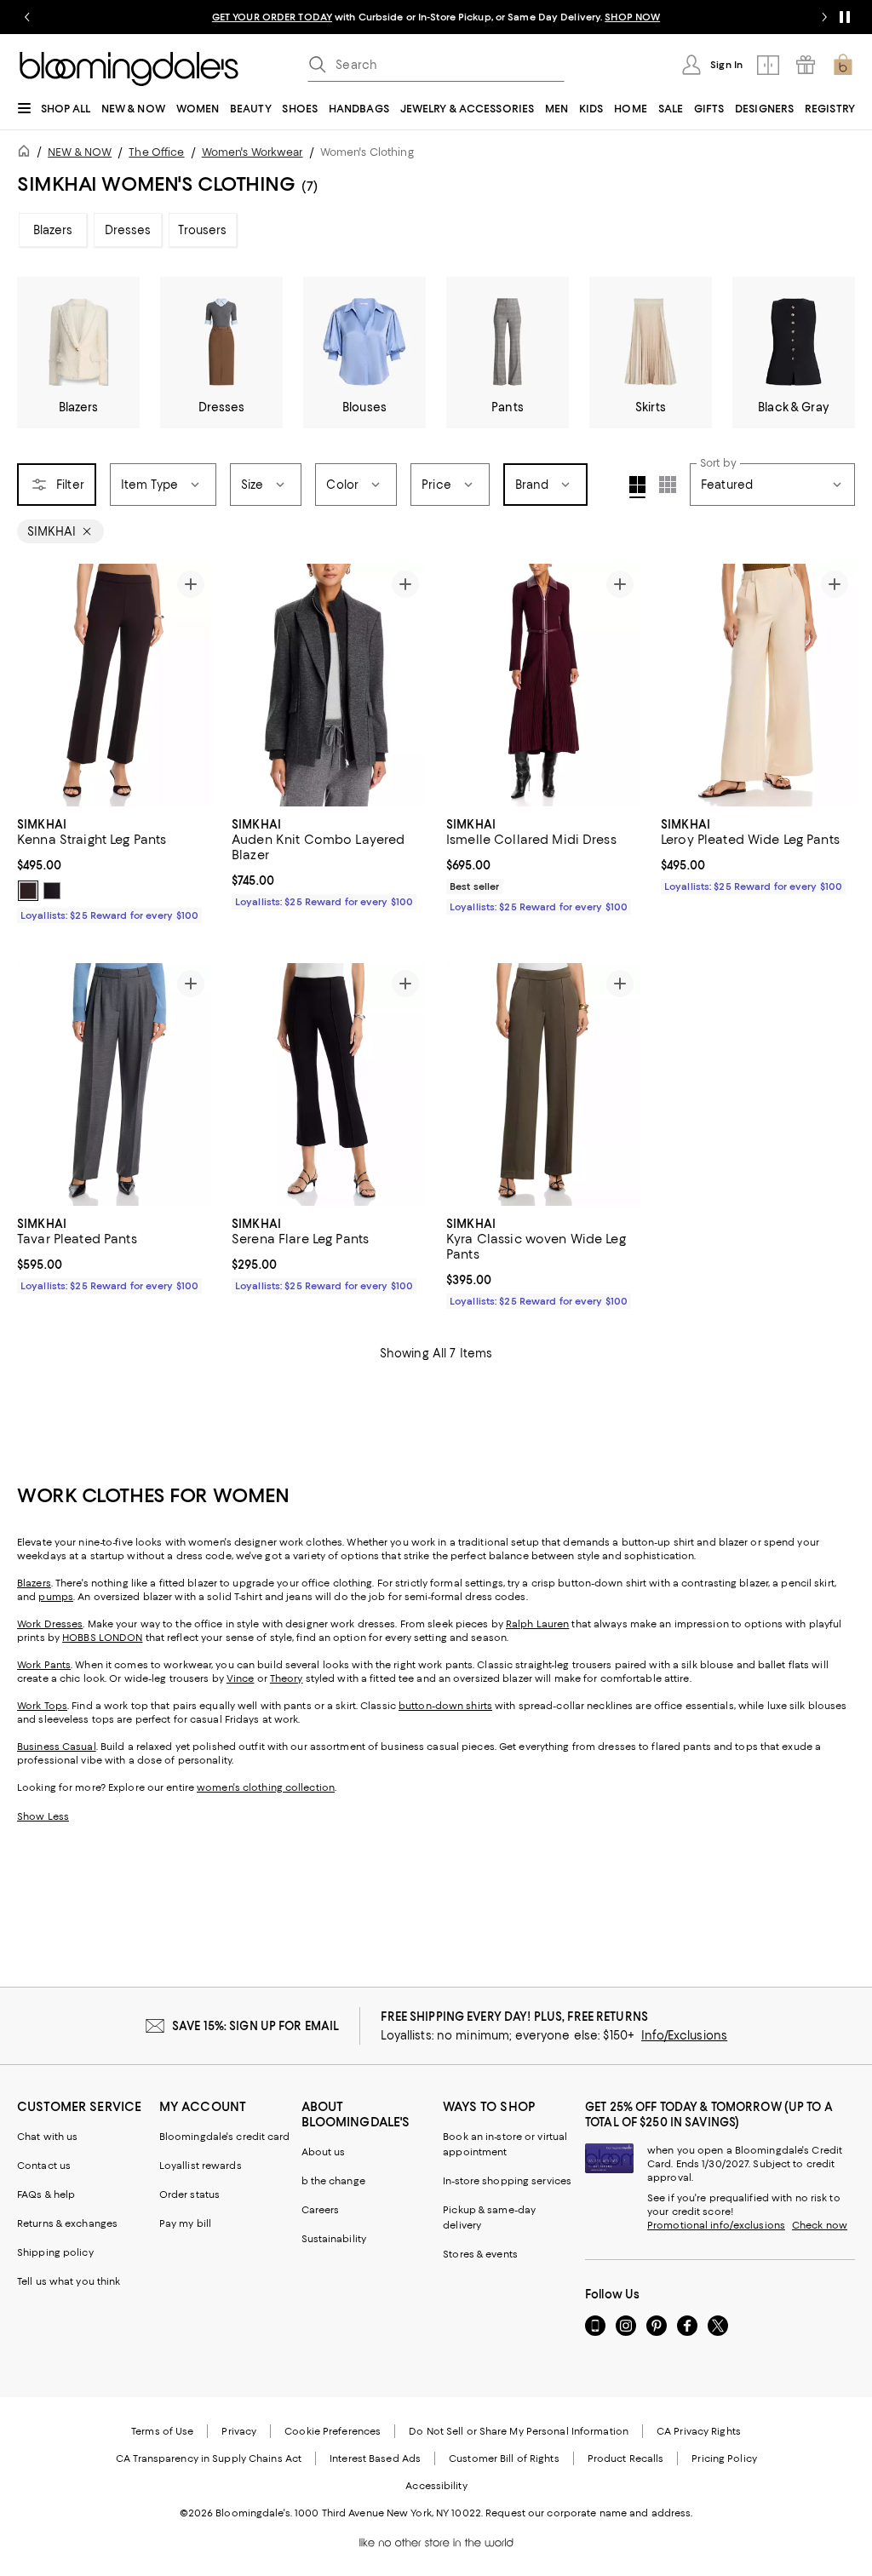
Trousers (202, 230)
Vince (241, 1678)
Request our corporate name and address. (589, 2513)
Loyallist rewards (201, 2166)
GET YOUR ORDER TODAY (272, 17)
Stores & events (480, 2254)
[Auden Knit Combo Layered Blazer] (329, 685)
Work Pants (44, 1665)
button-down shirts (445, 1706)
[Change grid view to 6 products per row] (668, 485)
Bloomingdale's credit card (225, 2137)
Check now (820, 2225)
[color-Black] (52, 891)
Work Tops (42, 1706)
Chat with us (47, 2137)
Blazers (53, 230)
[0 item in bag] (843, 65)
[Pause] (845, 17)
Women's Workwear (252, 152)
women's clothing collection (266, 1787)
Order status (189, 2194)
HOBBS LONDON (102, 1638)
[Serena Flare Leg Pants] (329, 1084)
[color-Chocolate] (28, 891)
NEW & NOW (80, 152)
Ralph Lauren (537, 1624)
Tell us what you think (69, 2281)
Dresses (128, 230)
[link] (114, 868)
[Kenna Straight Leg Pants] (114, 685)
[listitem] (436, 17)
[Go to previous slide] (27, 17)
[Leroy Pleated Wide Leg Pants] (758, 685)
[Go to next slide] (824, 17)
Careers (321, 2210)
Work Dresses (50, 1624)
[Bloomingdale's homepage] (27, 154)
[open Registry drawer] (806, 65)
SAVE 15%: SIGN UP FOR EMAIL (256, 2026)
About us (324, 2152)
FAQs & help (46, 2194)
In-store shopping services (507, 2181)
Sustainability (334, 2239)
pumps (56, 1597)
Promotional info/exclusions (716, 2225)
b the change (333, 2181)
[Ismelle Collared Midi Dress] (543, 685)
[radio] (28, 891)
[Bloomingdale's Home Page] (129, 69)
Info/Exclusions (684, 2035)
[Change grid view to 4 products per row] (637, 487)
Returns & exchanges (67, 2223)
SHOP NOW (632, 17)
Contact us (44, 2166)
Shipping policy (55, 2252)
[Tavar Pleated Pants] (114, 1084)
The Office (156, 152)
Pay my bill (185, 2223)
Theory (287, 1678)
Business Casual (57, 1747)
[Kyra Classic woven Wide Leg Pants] (543, 1084)
